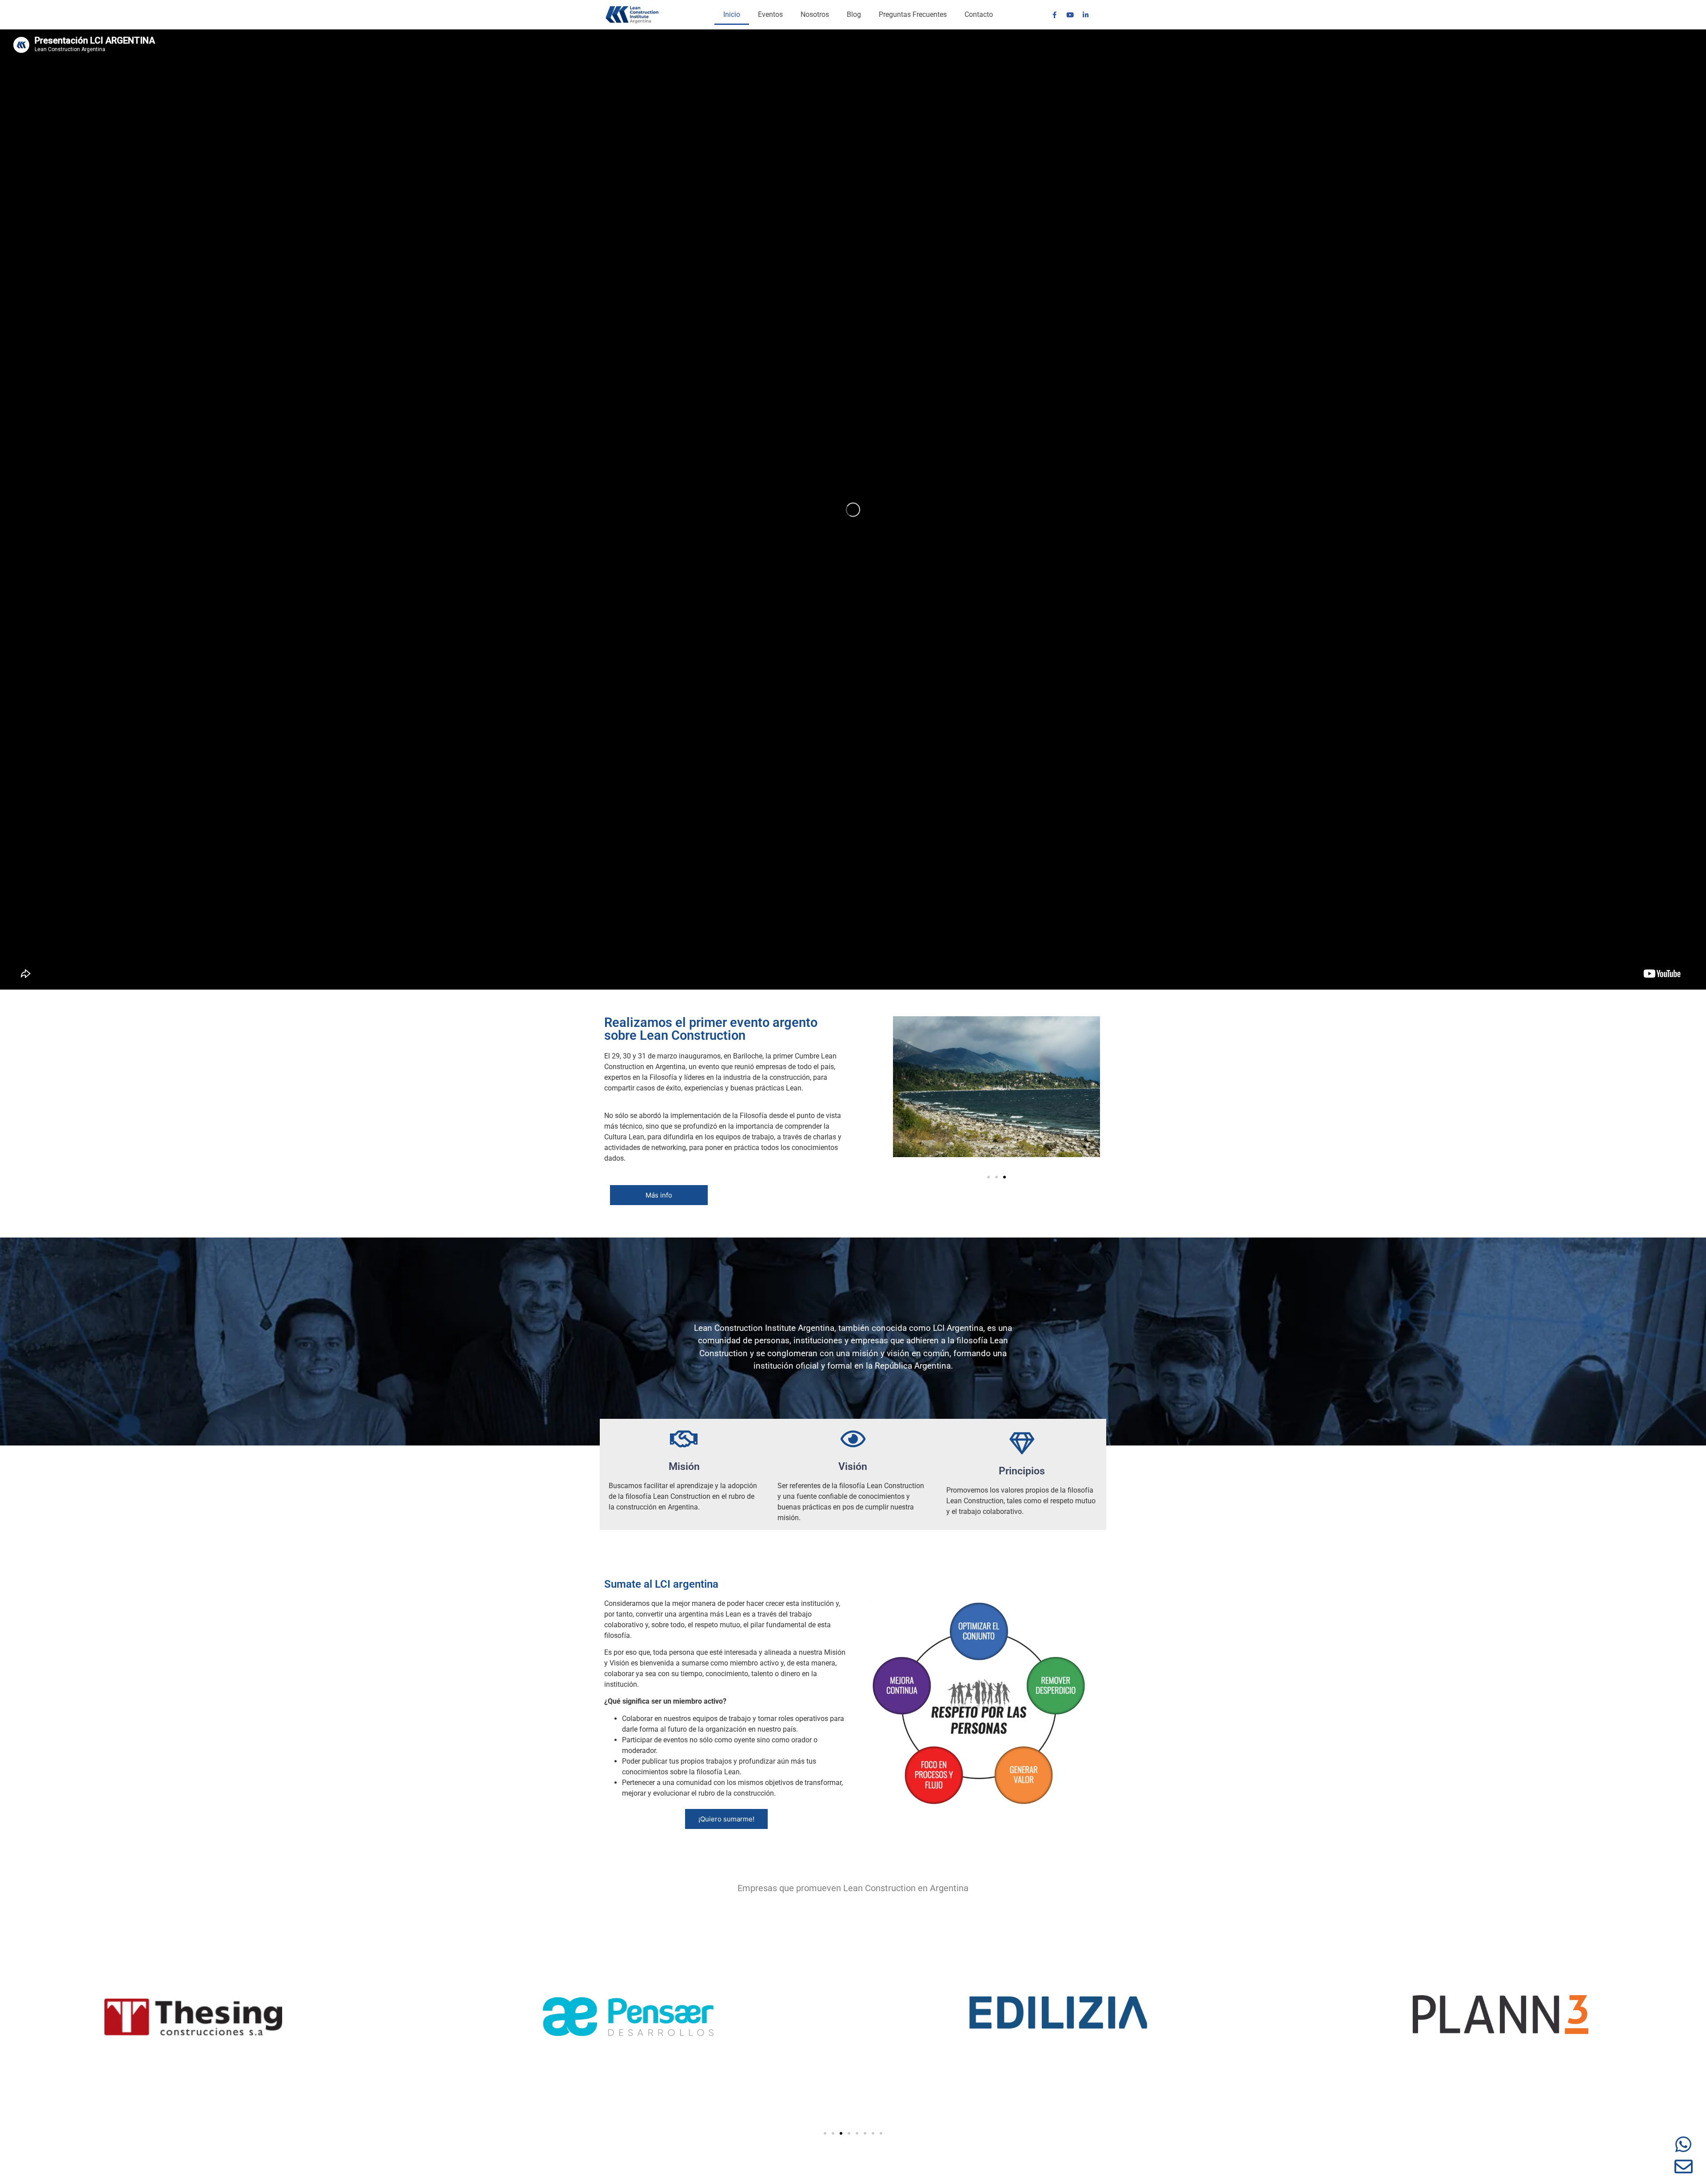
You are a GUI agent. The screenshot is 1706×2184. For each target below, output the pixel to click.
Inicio (732, 14)
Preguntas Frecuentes (913, 14)
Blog (854, 14)
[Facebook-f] (1054, 15)
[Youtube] (1070, 15)
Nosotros (815, 14)
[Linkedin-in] (1085, 15)
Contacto (979, 14)
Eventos (770, 14)
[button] (989, 1177)
